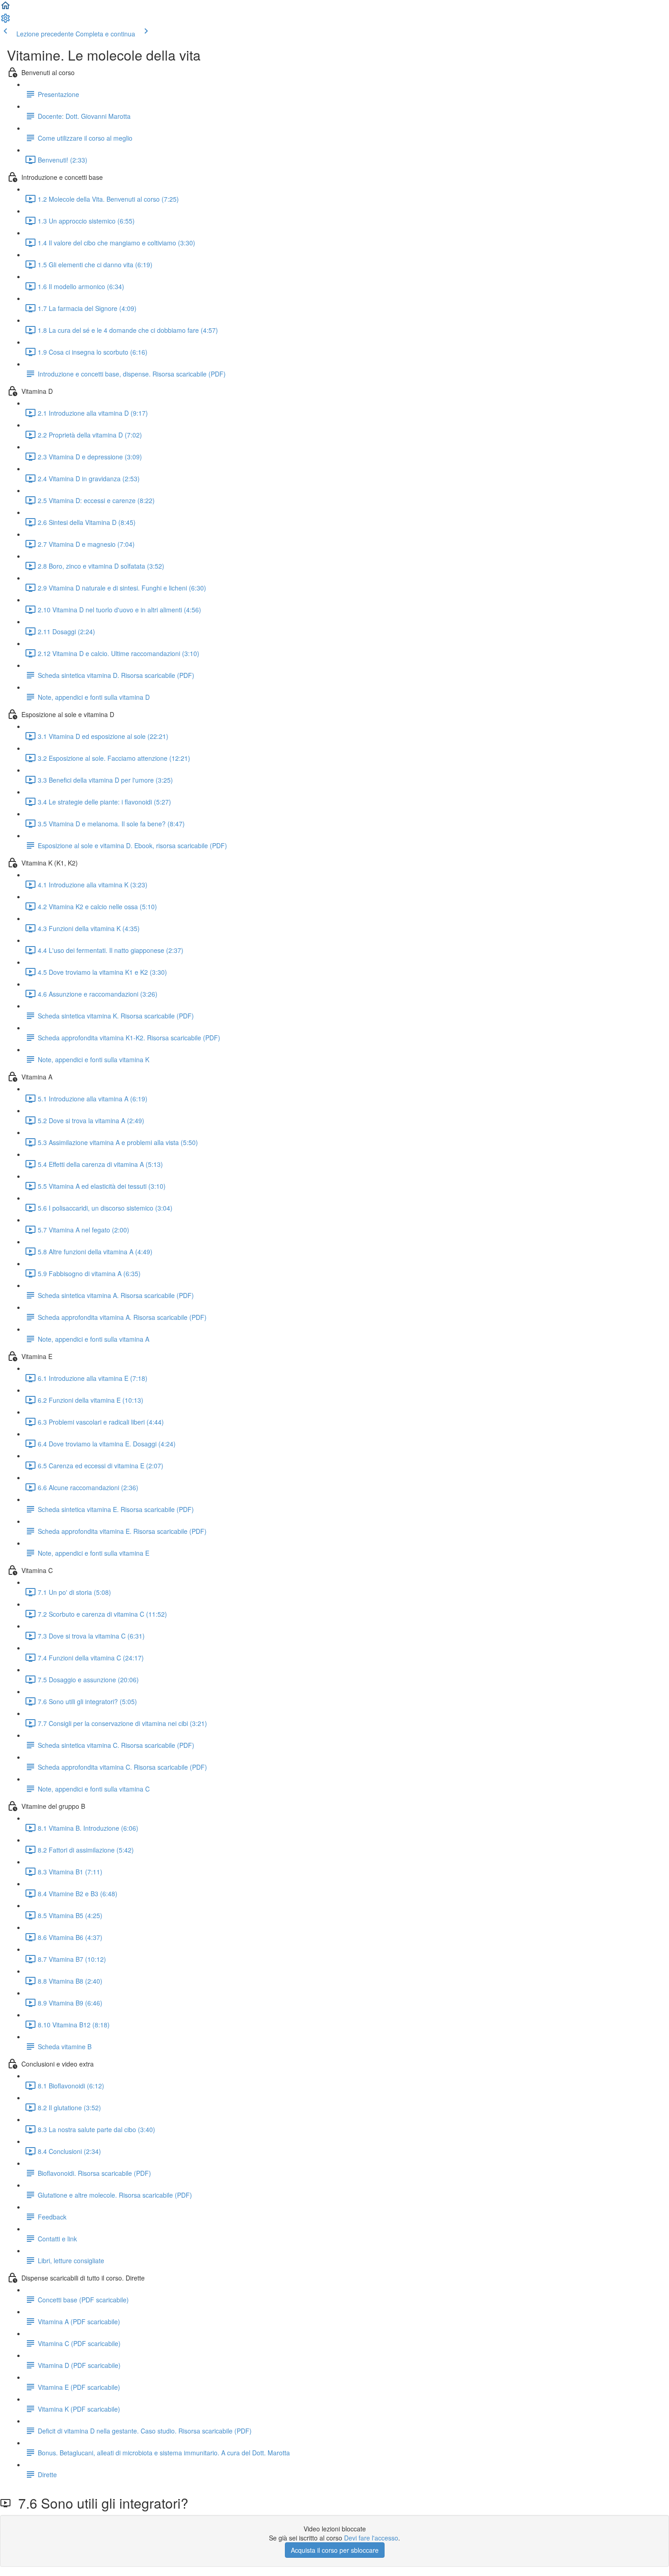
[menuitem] (5, 21)
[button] (5, 8)
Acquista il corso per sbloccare (335, 2550)
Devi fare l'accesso (371, 2538)
